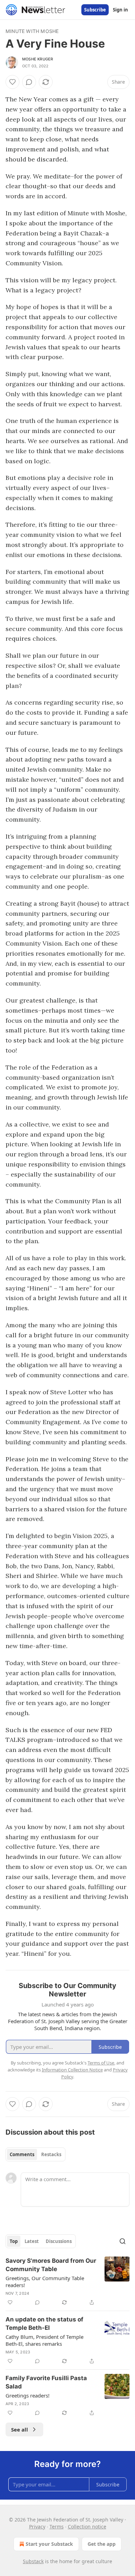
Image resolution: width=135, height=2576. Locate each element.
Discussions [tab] (59, 2241)
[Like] (12, 82)
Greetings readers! (28, 2395)
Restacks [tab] (51, 2154)
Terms (57, 2527)
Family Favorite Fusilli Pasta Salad (46, 2382)
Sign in (120, 10)
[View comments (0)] (29, 82)
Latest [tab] (32, 2241)
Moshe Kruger (38, 59)
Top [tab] (14, 2241)
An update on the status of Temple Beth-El (44, 2324)
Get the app (102, 2544)
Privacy (37, 2527)
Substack (33, 2561)
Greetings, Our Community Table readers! (45, 2282)
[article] (67, 2282)
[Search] (123, 2241)
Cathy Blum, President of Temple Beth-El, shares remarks (44, 2340)
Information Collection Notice (72, 2070)
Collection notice (87, 2527)
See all (20, 2429)
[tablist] (35, 2154)
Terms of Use (101, 2063)
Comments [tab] (22, 2154)
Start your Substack (49, 2544)
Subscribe (95, 10)
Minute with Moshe (32, 31)
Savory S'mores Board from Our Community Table (51, 2265)
